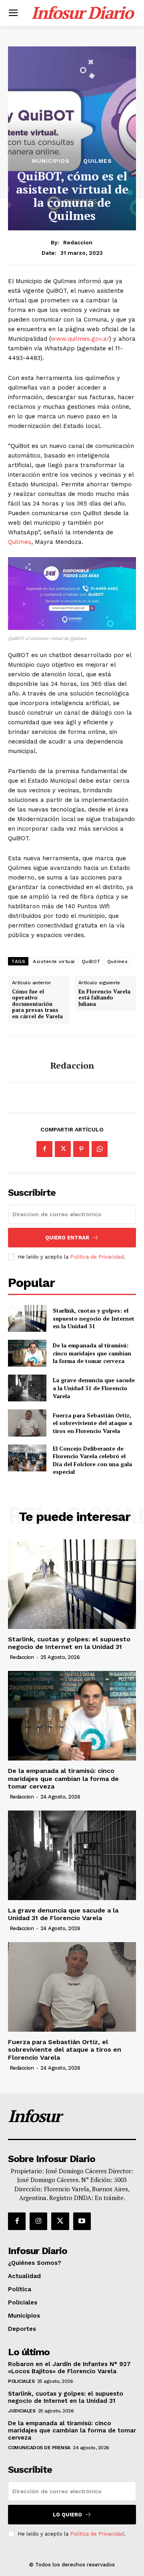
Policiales (21, 2381)
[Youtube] (82, 2221)
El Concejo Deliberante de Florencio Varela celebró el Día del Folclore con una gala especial (92, 1460)
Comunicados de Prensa (39, 2448)
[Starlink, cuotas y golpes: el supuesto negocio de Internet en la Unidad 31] (27, 1318)
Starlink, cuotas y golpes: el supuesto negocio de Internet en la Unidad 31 (94, 1318)
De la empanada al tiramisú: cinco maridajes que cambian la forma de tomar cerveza (92, 1353)
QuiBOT (91, 961)
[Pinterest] (81, 1149)
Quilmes (98, 161)
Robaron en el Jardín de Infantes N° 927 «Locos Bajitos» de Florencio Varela (69, 2368)
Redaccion (78, 242)
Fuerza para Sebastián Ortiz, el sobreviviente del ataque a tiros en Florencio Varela (92, 1423)
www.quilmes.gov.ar (80, 339)
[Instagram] (38, 2221)
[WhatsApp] (100, 1149)
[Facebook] (44, 1149)
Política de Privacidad (97, 1257)
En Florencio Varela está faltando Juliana (104, 998)
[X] (63, 1149)
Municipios (51, 161)
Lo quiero (67, 2515)
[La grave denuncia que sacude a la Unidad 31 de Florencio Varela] (27, 1388)
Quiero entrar (67, 1238)
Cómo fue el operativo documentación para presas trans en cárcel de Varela (37, 1004)
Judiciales (22, 2411)
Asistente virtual (54, 961)
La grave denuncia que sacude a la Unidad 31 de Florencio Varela (94, 1388)
